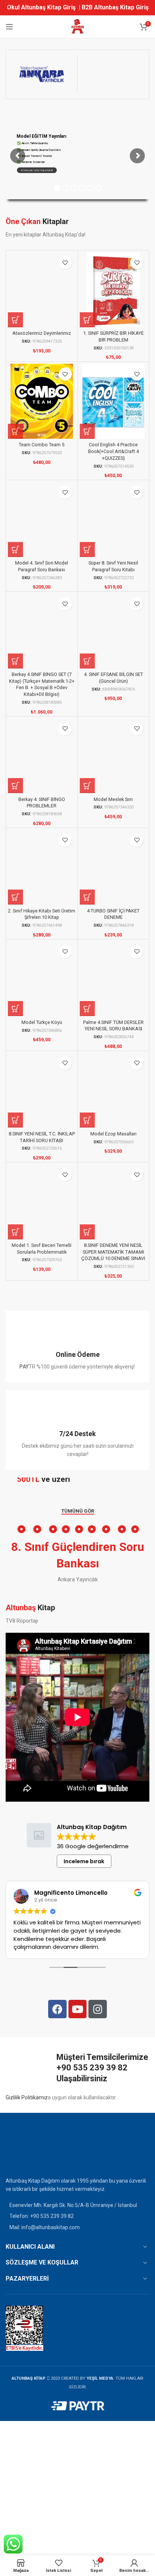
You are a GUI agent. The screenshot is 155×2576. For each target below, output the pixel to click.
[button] (15, 320)
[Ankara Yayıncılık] (42, 74)
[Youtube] (78, 2009)
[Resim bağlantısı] (24, 2150)
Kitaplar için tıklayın (36, 170)
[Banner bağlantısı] (77, 1482)
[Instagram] (98, 2009)
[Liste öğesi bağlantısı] (77, 2216)
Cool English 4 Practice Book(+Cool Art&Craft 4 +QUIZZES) (113, 451)
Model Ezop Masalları (113, 1134)
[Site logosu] (77, 26)
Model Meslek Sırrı (113, 799)
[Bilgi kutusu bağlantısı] (77, 1347)
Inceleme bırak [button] (84, 1861)
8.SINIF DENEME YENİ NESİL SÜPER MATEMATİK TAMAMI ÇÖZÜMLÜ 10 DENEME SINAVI (113, 1252)
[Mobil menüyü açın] (9, 27)
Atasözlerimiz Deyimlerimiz (42, 333)
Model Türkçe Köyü (42, 1022)
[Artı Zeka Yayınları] (113, 74)
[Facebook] (57, 2009)
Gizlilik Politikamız (27, 2097)
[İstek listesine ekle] (65, 263)
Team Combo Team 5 (42, 445)
